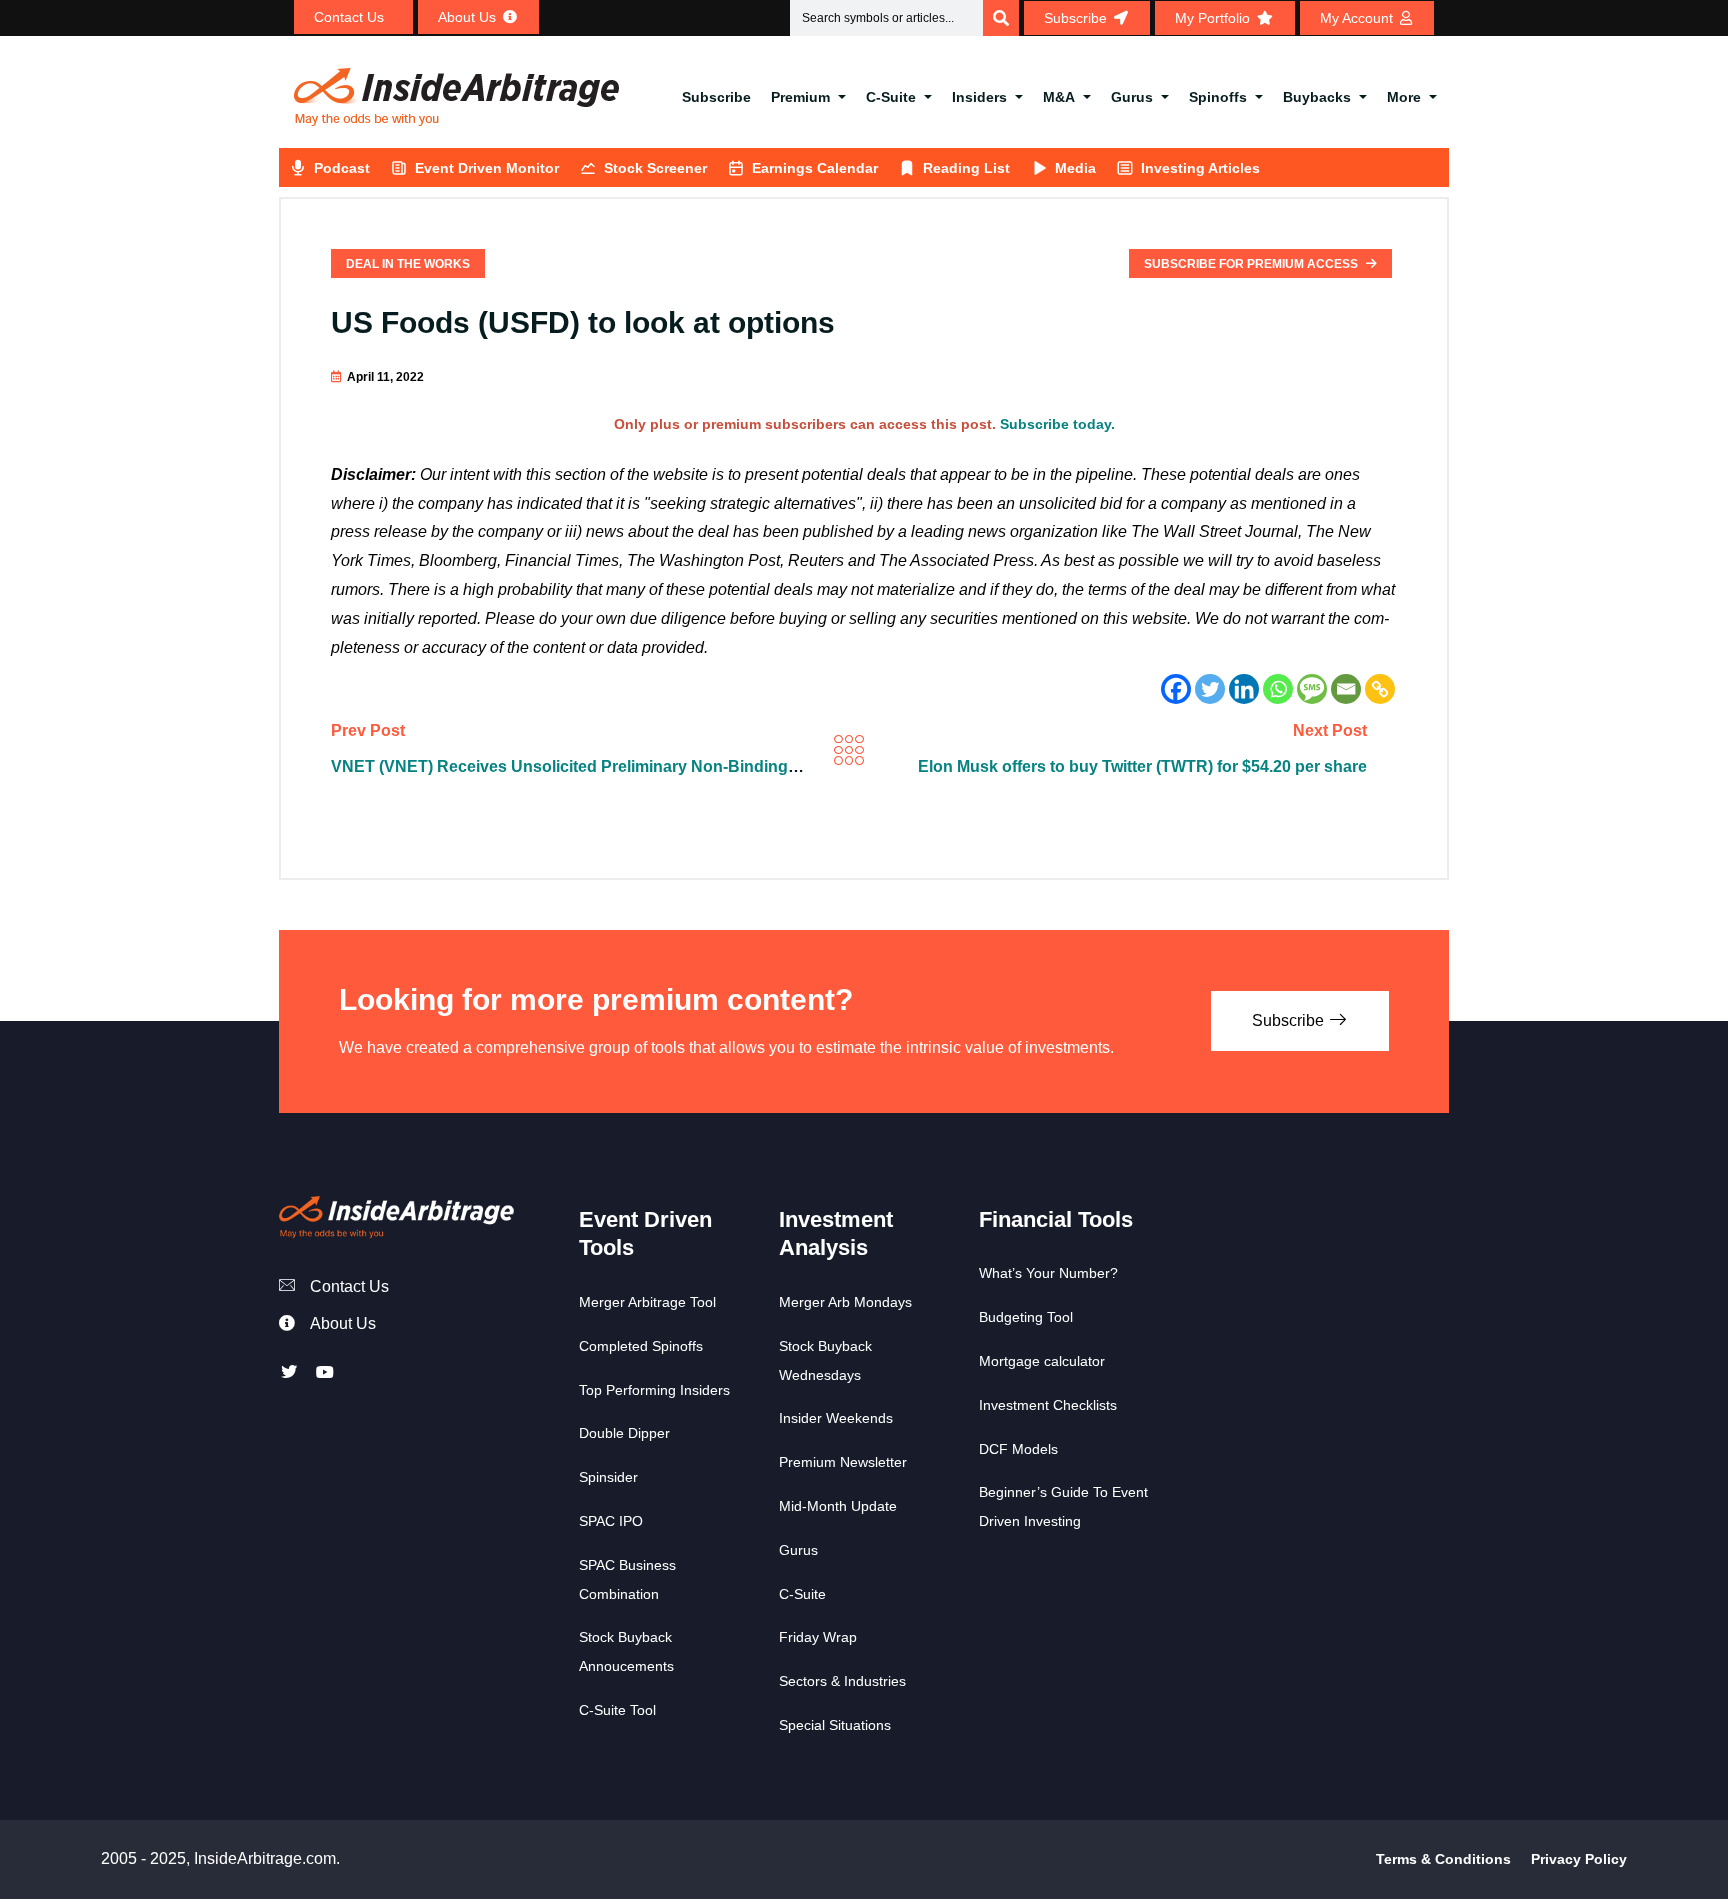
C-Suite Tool (617, 1710)
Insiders (979, 97)
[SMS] (1312, 689)
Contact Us (349, 1286)
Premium (800, 97)
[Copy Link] (1380, 689)
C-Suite (891, 97)
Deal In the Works (408, 264)
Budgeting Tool (1026, 1317)
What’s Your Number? (1048, 1273)
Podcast (342, 168)
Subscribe (716, 97)
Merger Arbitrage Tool (647, 1302)
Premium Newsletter (843, 1462)
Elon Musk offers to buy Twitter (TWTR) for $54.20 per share (1142, 766)
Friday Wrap (818, 1637)
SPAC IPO (611, 1521)
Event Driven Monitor (487, 168)
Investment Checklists (1048, 1405)
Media (1075, 168)
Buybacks (1317, 97)
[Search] (1001, 18)
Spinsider (608, 1477)
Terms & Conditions (1443, 1859)
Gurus (1132, 97)
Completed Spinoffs (641, 1346)
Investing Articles (1200, 168)
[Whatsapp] (1278, 689)
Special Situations (835, 1725)
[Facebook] (1176, 689)
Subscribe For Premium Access (1252, 264)
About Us (343, 1323)
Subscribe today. (1057, 424)
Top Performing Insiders (654, 1390)
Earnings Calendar (815, 168)
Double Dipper (624, 1433)
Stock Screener (655, 168)
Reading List (966, 168)
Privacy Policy (1579, 1859)
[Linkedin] (1244, 689)
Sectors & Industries (842, 1681)
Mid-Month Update (838, 1506)
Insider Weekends (836, 1418)
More (1404, 97)
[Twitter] (1210, 689)
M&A (1059, 97)
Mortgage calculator (1042, 1361)
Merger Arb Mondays (845, 1302)
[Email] (1346, 689)
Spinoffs (1218, 97)
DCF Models (1018, 1449)
